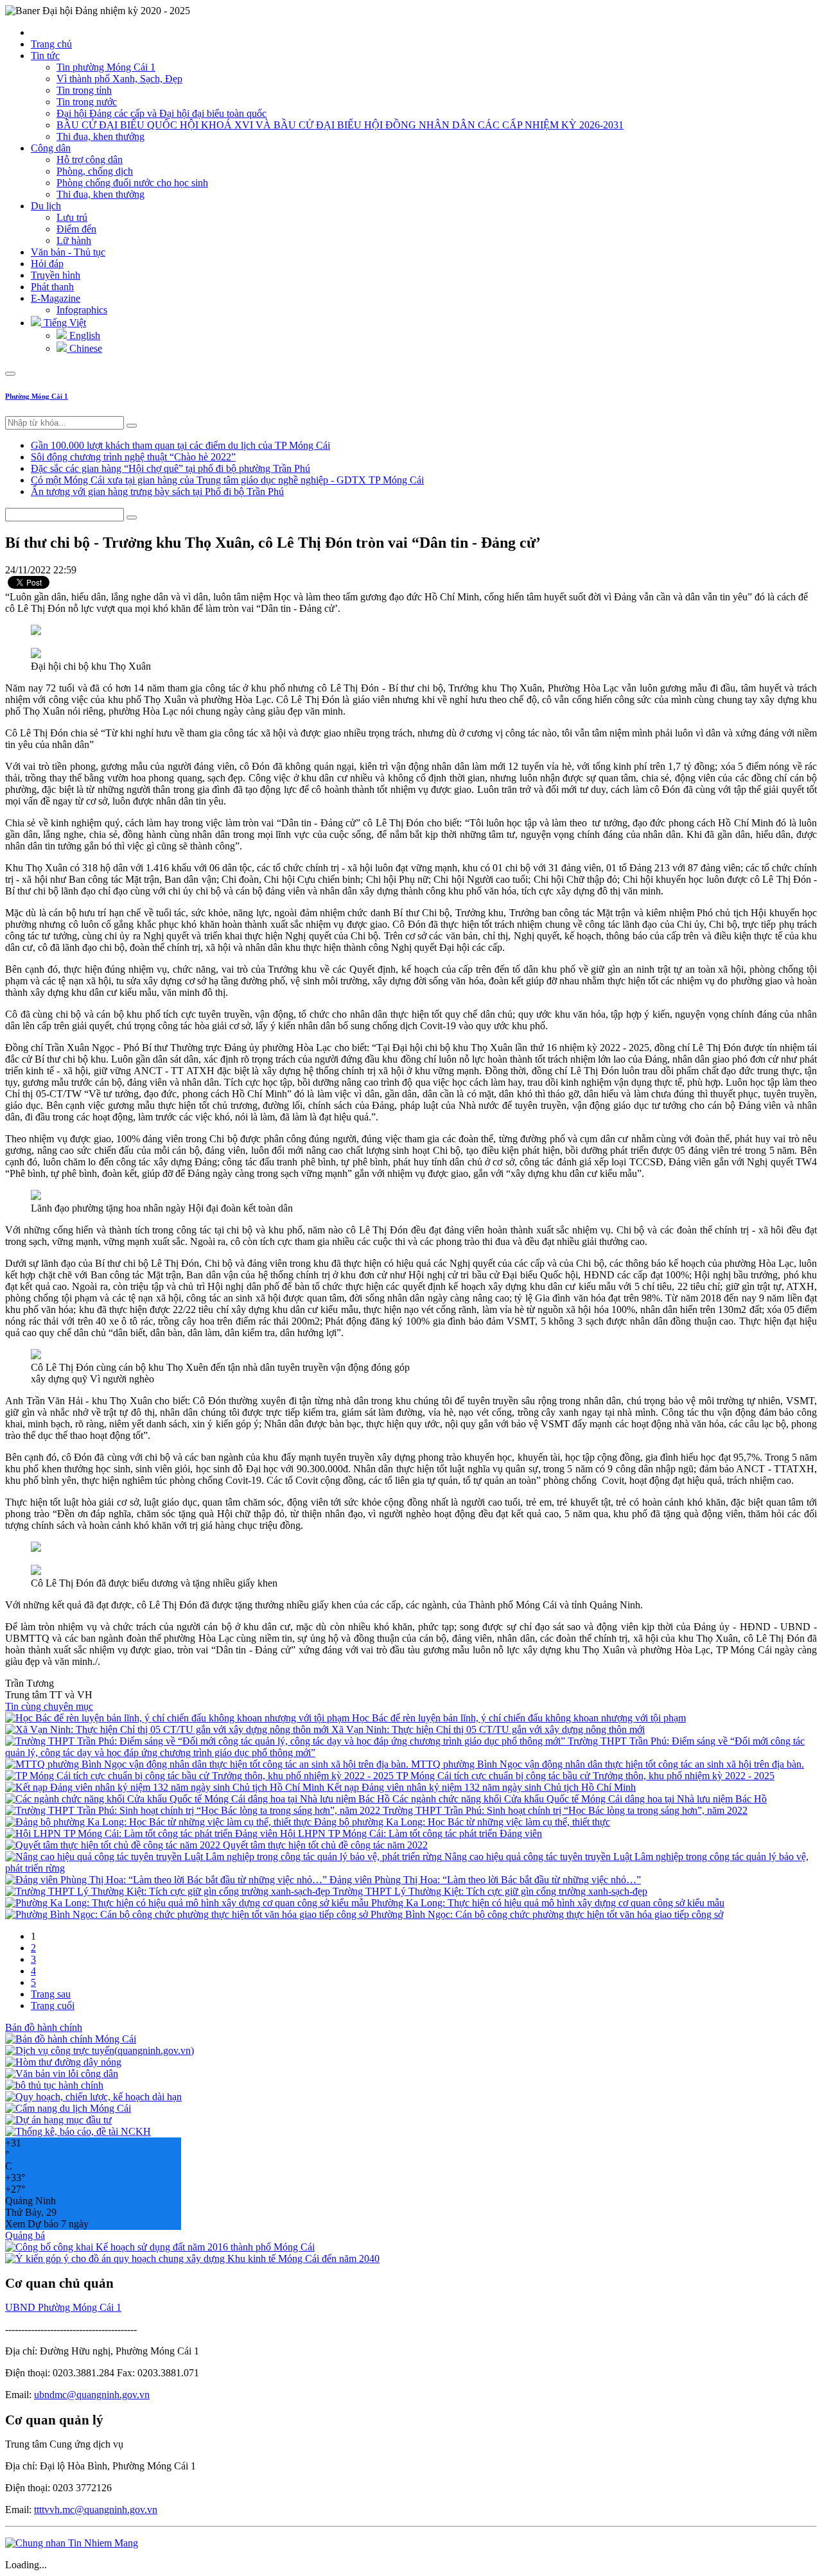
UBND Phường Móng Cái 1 (63, 2307)
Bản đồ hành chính (44, 2027)
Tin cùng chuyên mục (49, 1706)
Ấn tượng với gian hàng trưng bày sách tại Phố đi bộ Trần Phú (157, 492)
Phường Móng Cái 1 (37, 396)
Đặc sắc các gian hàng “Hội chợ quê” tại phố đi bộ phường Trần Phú (171, 468)
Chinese (84, 348)
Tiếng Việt (64, 323)
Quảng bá (25, 2235)
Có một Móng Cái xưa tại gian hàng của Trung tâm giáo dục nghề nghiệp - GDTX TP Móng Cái (227, 480)
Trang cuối (53, 2006)
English (83, 335)
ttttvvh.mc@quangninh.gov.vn (96, 2510)
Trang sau (51, 1994)
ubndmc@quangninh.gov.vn (92, 2395)
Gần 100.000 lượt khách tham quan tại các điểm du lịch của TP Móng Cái (180, 445)
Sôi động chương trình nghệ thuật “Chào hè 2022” (133, 457)
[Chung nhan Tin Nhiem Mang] (72, 2543)
